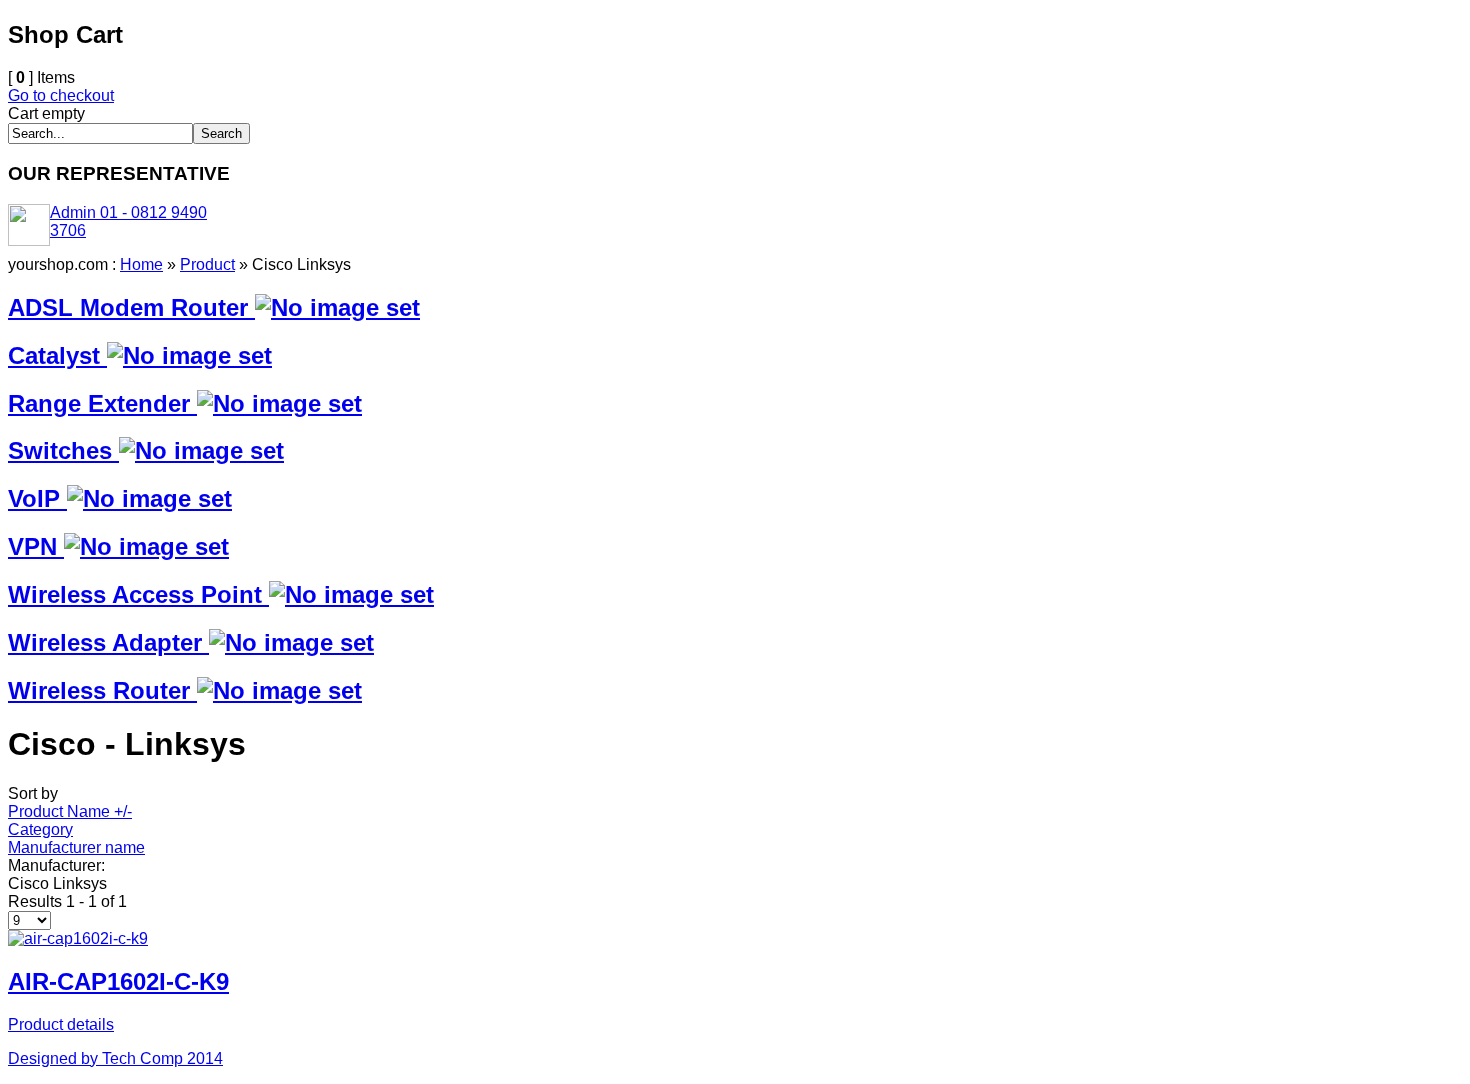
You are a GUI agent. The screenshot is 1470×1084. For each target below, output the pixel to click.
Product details (61, 1024)
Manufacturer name (76, 847)
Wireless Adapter (108, 642)
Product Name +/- (70, 811)
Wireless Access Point (138, 594)
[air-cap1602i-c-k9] (78, 938)
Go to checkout (61, 95)
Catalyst (57, 355)
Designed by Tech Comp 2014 (115, 1058)
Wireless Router (102, 690)
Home (141, 264)
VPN (36, 546)
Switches (63, 450)
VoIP (37, 498)
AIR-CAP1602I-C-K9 (118, 981)
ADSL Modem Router (131, 307)
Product (207, 264)
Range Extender (102, 403)
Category (40, 829)
